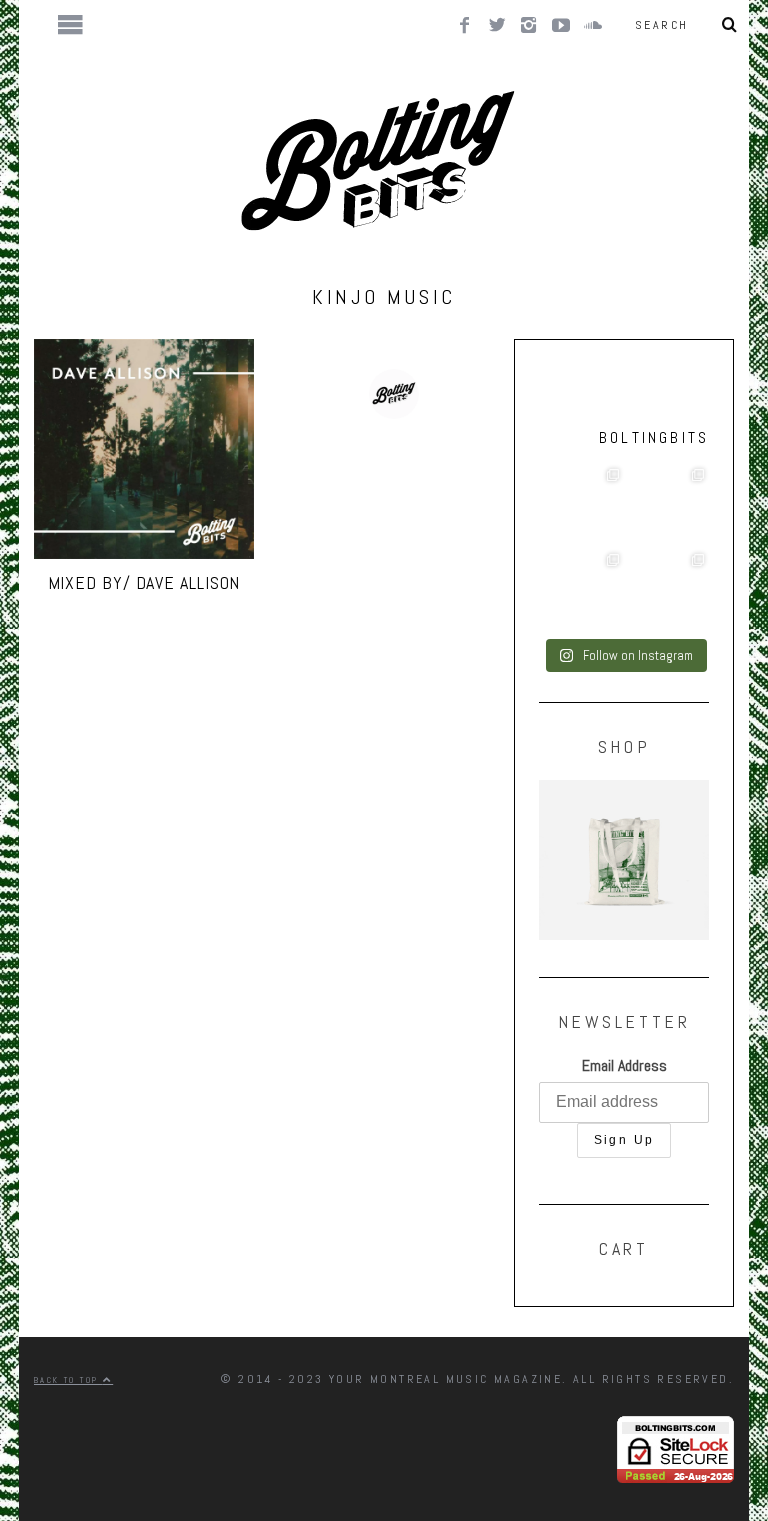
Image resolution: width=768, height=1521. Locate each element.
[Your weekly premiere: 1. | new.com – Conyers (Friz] (581, 591)
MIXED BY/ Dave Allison (144, 582)
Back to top (68, 1380)
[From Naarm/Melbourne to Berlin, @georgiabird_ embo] (666, 506)
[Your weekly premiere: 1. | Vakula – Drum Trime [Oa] (666, 591)
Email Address (624, 1065)
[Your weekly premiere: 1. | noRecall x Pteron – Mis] (581, 506)
